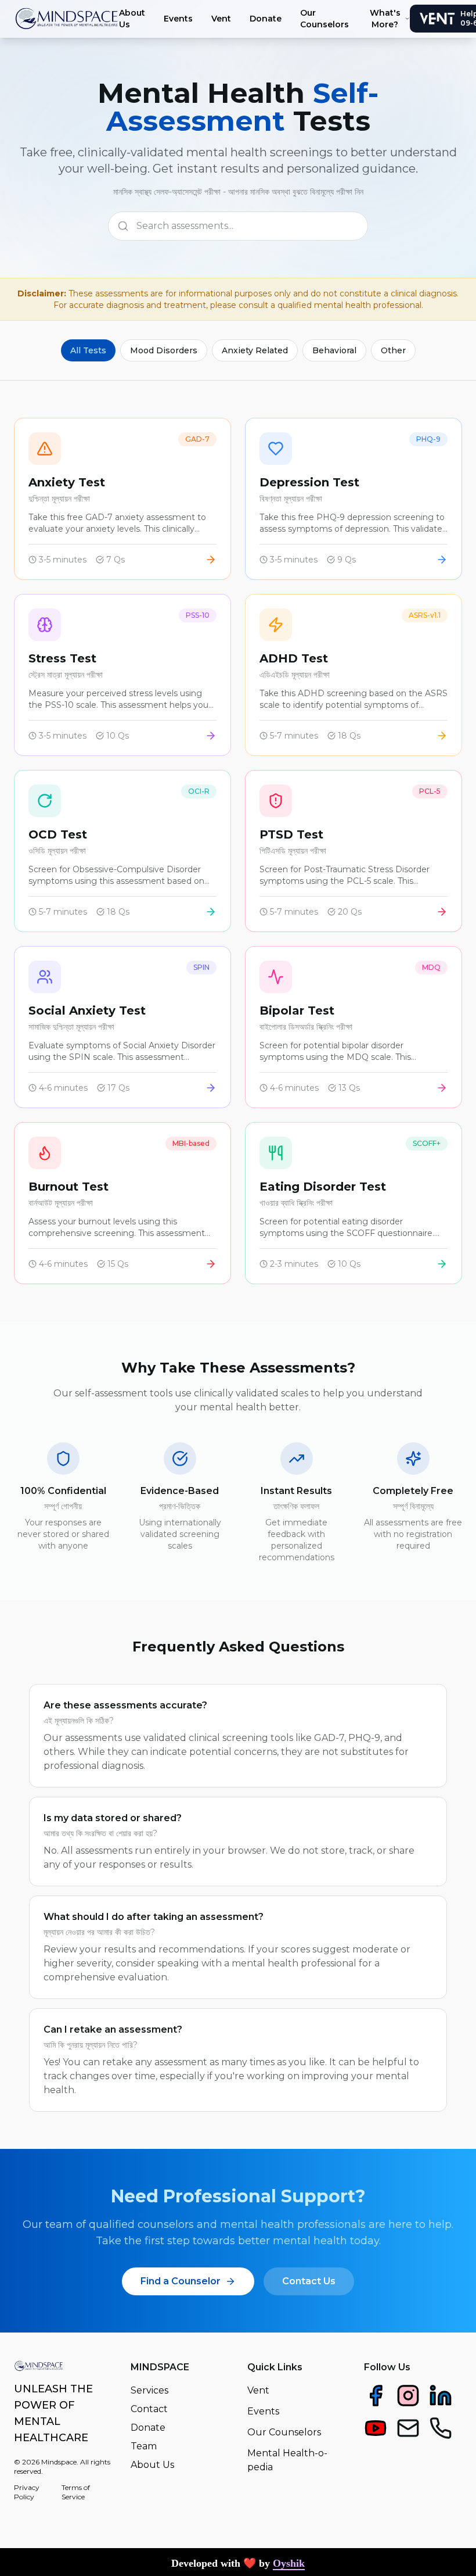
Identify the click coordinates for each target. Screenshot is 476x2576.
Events (178, 19)
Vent (221, 19)
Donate (266, 19)
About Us (132, 19)
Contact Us (309, 2281)
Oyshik (289, 2563)
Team (144, 2446)
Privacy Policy (27, 2492)
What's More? (385, 19)
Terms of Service (76, 2492)
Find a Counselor (181, 2281)
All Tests (88, 350)
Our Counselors (324, 19)
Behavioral (334, 350)
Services (149, 2390)
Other (393, 350)
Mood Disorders (164, 350)
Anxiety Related (255, 350)
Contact (149, 2409)
